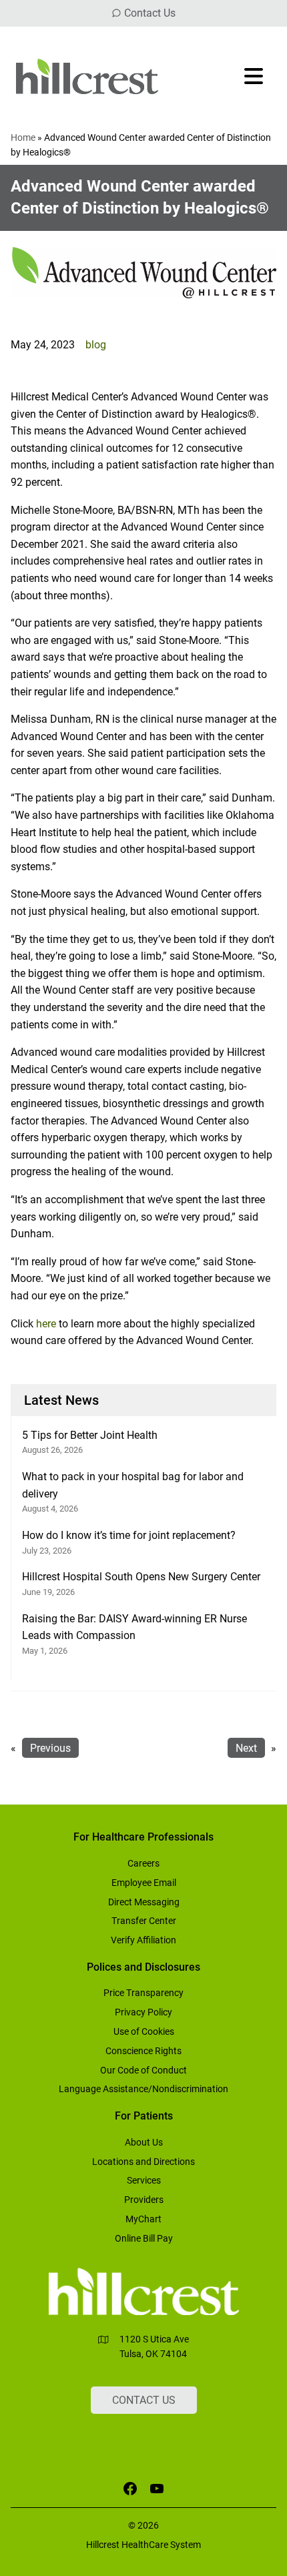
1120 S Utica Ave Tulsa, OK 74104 (154, 2346)
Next (246, 1748)
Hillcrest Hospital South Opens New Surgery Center (141, 1577)
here (46, 1324)
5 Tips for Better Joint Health (90, 1435)
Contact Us (150, 13)
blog (96, 345)
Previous (50, 1748)
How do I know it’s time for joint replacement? (129, 1535)
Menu (255, 76)
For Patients (144, 2116)
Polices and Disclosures (143, 1967)
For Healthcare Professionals (143, 1837)
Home (23, 137)
